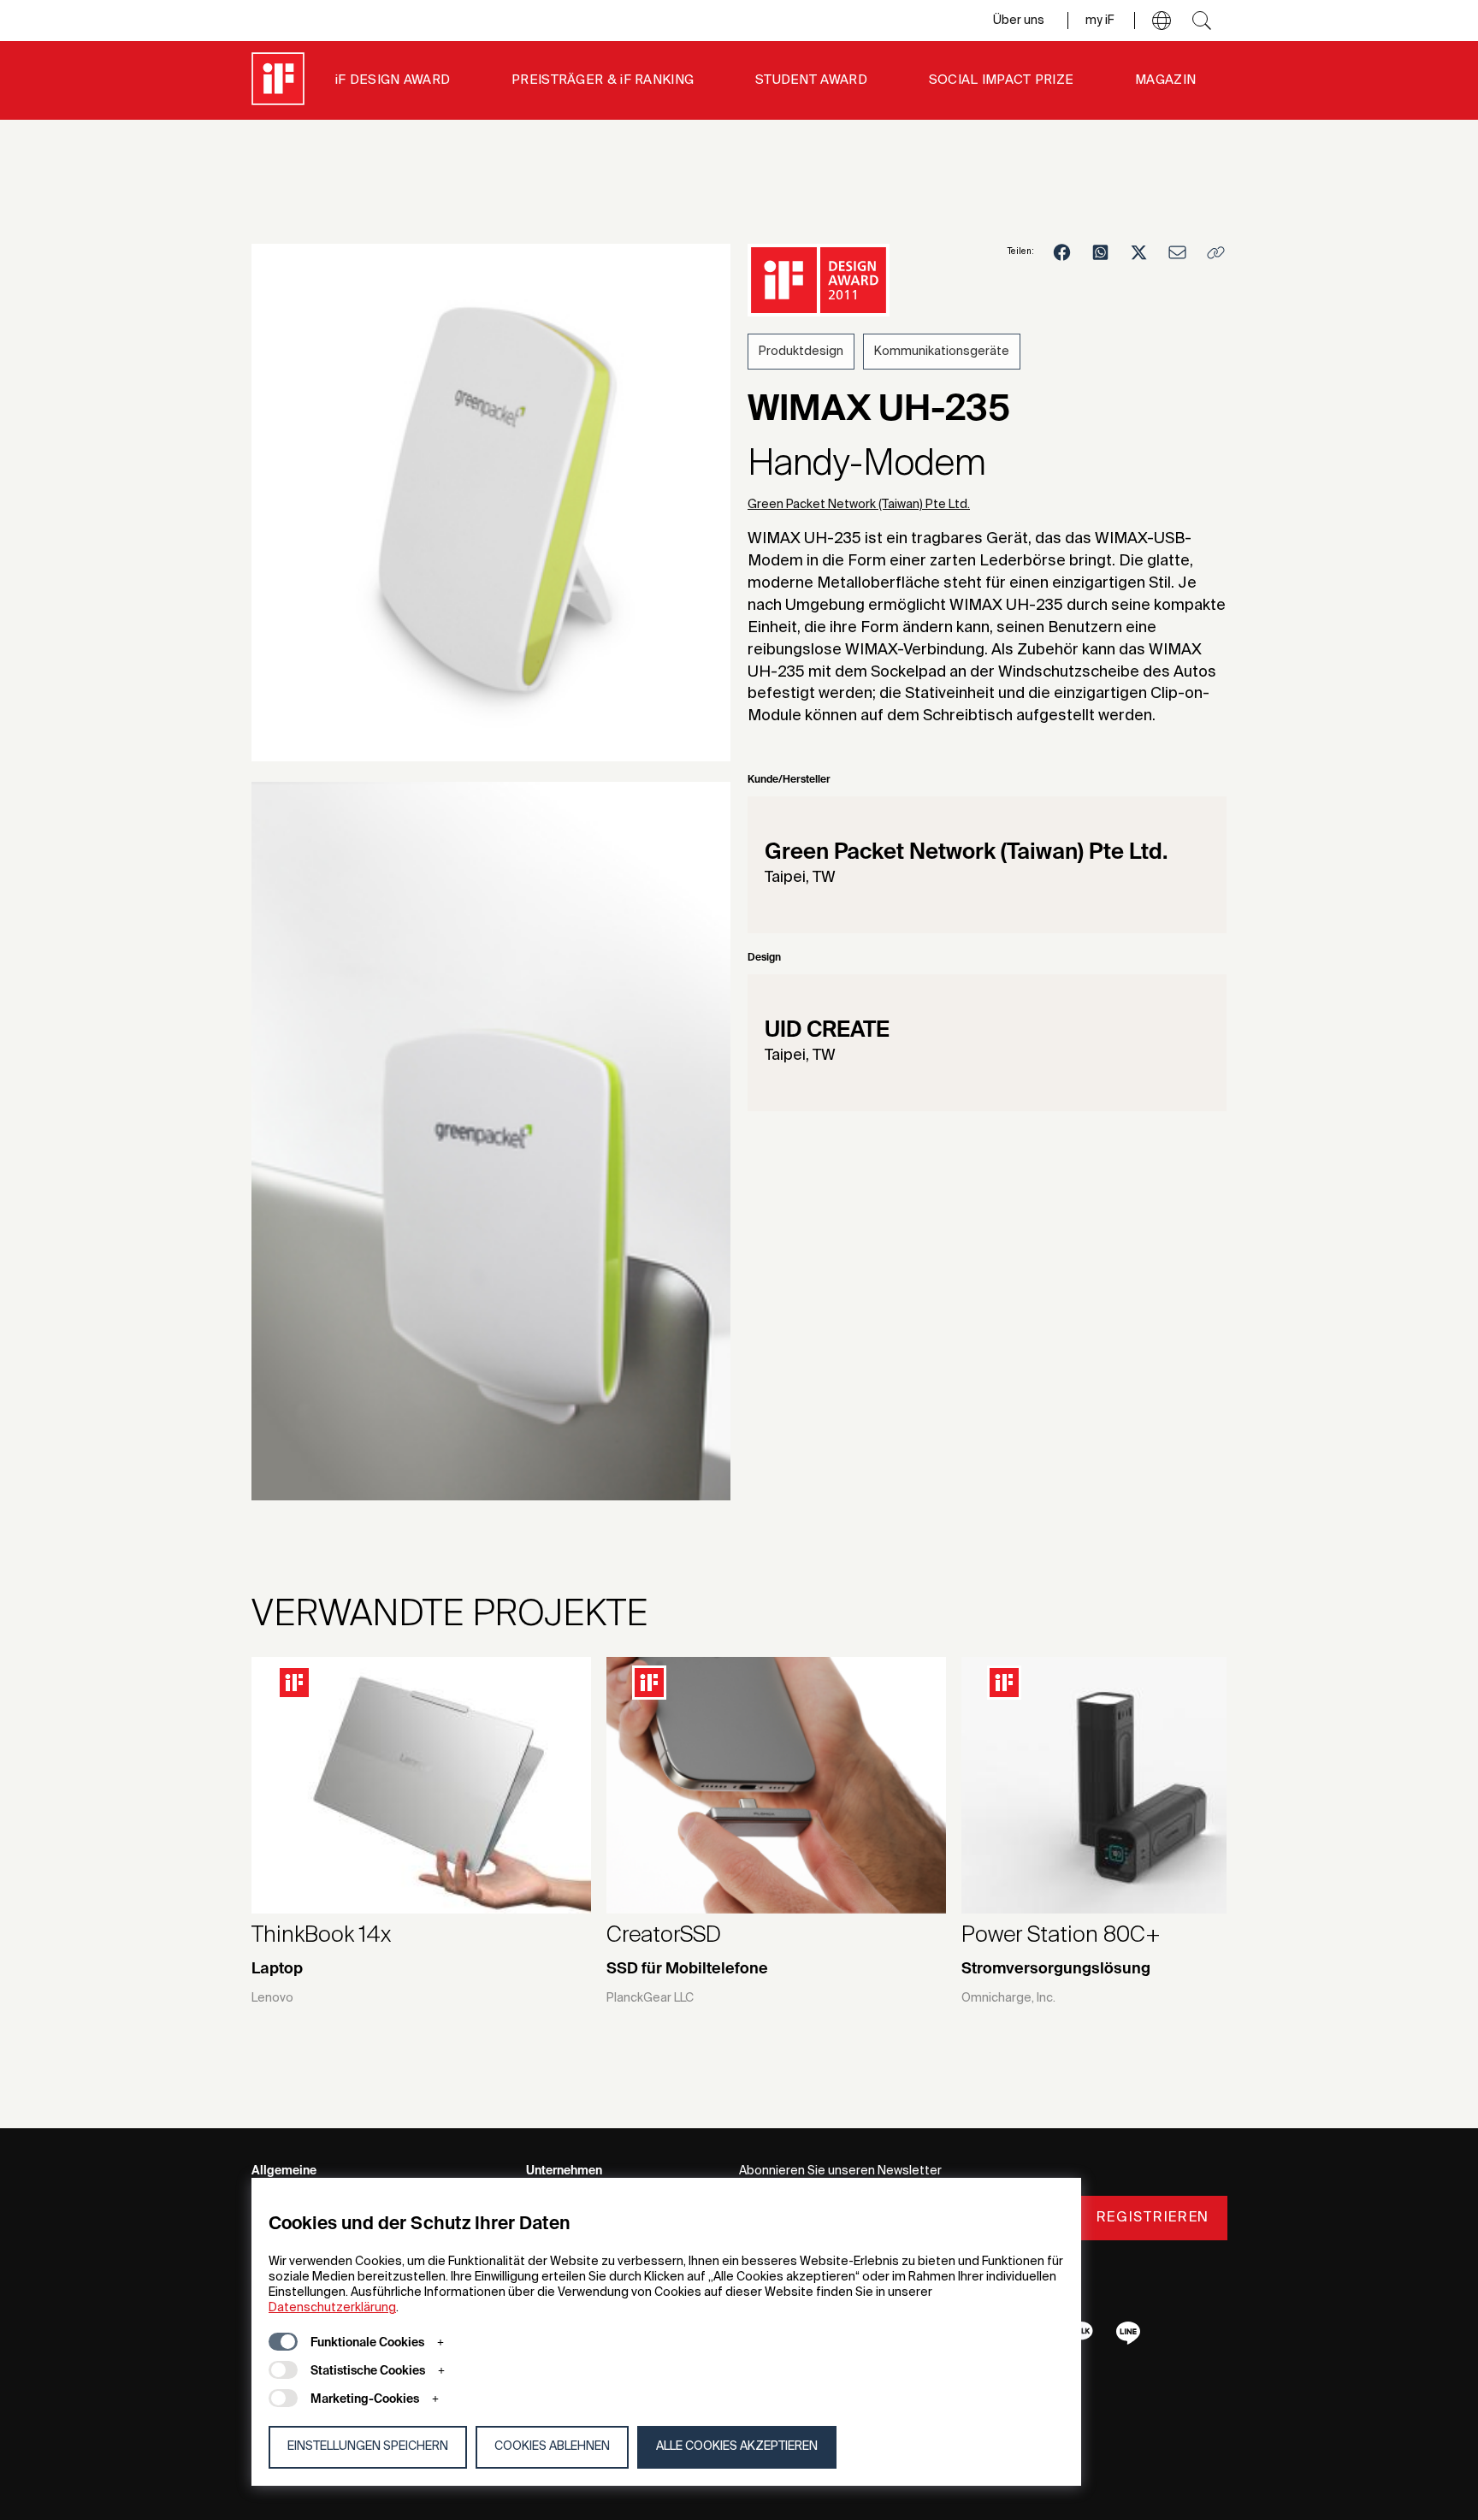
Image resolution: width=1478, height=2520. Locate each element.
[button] (1162, 21)
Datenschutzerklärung (332, 2308)
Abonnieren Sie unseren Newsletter (840, 2171)
